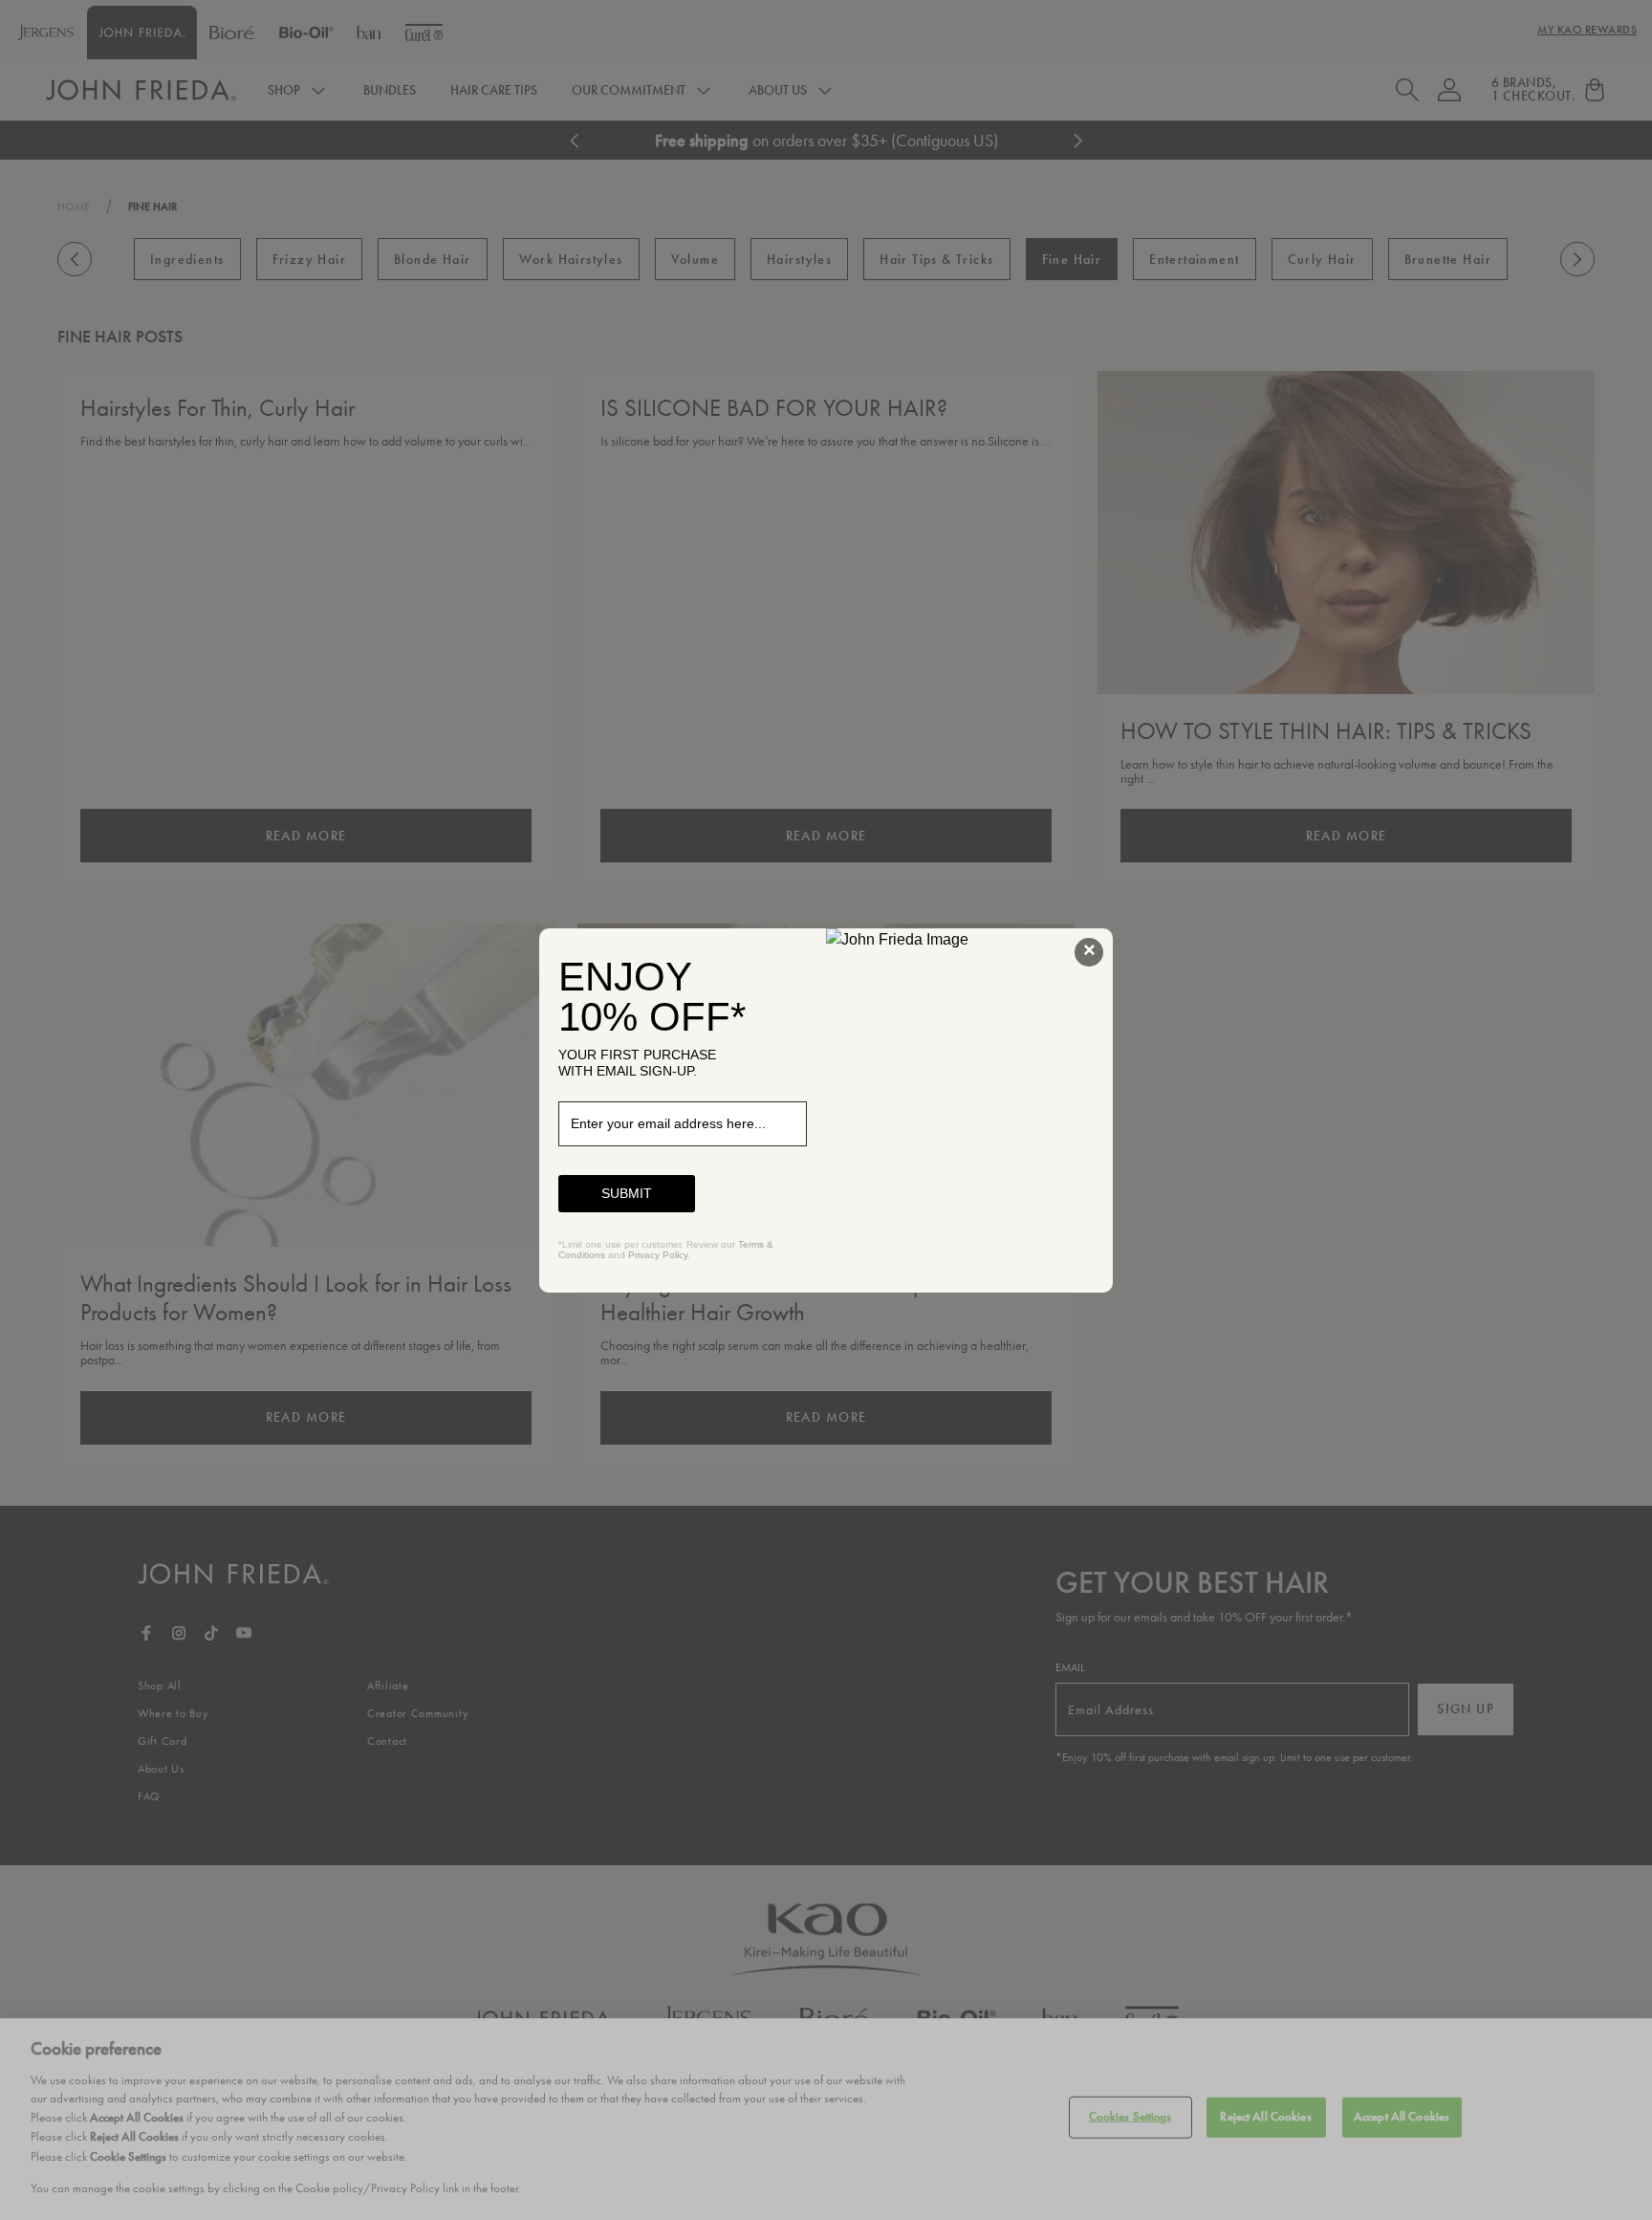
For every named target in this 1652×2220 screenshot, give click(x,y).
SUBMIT (627, 1193)
